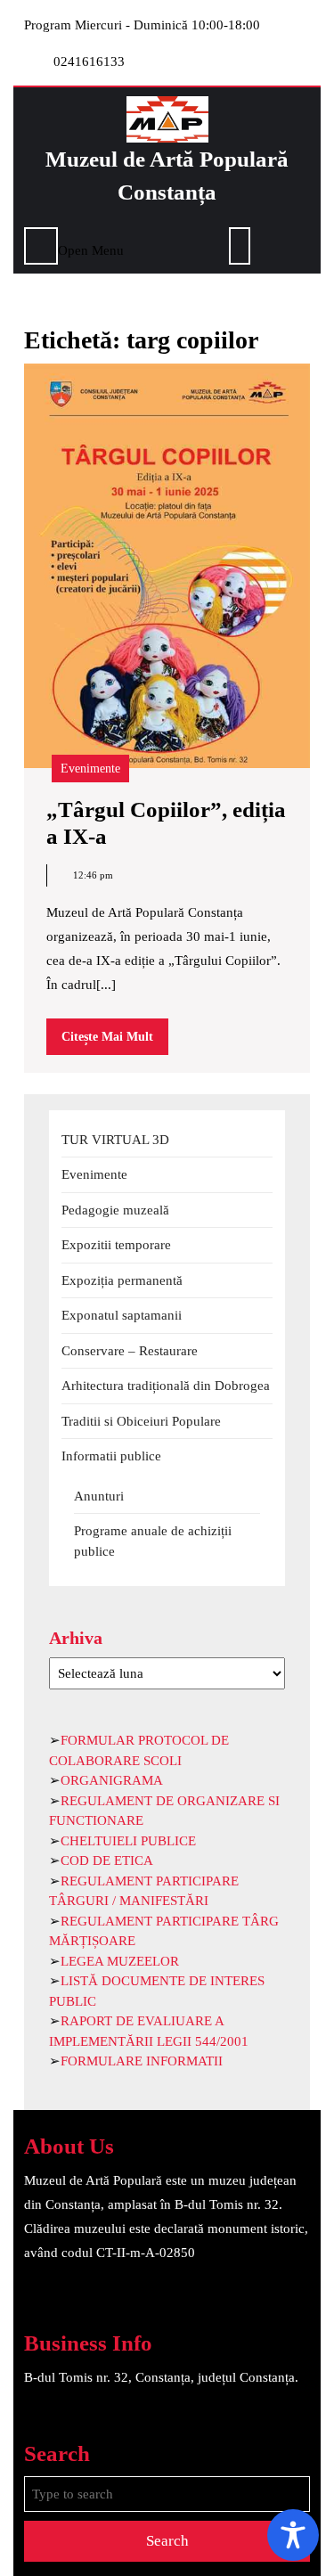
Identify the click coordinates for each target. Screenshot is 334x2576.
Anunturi (99, 1496)
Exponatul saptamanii (122, 1315)
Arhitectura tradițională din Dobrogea (166, 1386)
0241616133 (89, 61)
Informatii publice (111, 1456)
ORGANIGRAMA (112, 1780)
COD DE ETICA (107, 1860)
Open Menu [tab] (91, 248)
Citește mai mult (115, 1042)
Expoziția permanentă (122, 1280)
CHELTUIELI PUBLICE (128, 1841)
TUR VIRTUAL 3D (115, 1140)
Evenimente (90, 769)
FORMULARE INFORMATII (142, 2061)
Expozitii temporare (116, 1245)
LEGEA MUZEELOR (120, 1961)
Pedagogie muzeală (115, 1210)
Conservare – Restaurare (130, 1351)
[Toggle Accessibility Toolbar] (293, 2535)
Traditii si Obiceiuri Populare (141, 1421)
